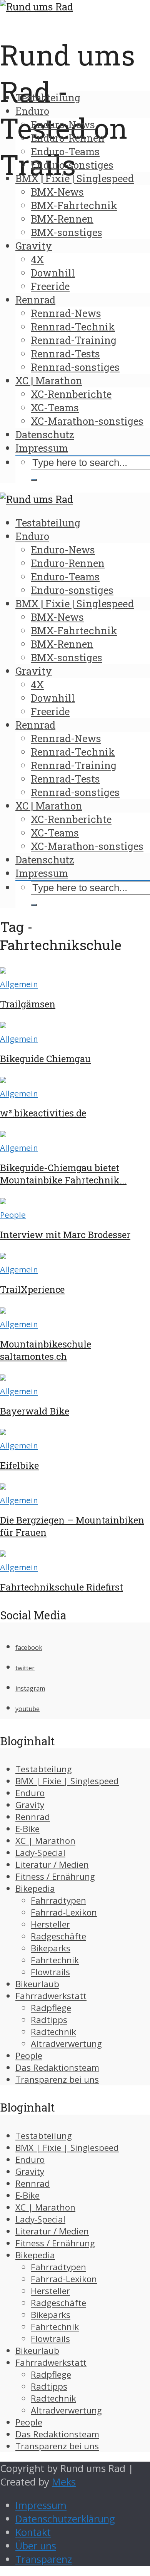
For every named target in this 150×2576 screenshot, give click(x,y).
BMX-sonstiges (67, 232)
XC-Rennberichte (71, 394)
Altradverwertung (66, 2044)
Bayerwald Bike (35, 1411)
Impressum (42, 448)
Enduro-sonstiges (72, 165)
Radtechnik (53, 2032)
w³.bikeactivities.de (43, 1113)
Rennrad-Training (74, 340)
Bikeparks (51, 1948)
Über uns (36, 2546)
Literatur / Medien (52, 1865)
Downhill (53, 273)
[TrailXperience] (3, 1255)
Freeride (50, 286)
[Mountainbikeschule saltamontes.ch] (3, 1310)
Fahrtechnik (55, 1960)
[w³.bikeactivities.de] (3, 1079)
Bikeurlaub (37, 1984)
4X (37, 259)
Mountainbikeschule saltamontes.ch (46, 1350)
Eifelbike (19, 1465)
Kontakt (33, 2532)
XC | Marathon (49, 380)
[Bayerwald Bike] (3, 1377)
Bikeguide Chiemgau (45, 1059)
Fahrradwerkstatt (51, 1996)
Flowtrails (50, 1972)
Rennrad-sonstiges (75, 367)
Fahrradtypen (58, 1900)
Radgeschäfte (58, 1936)
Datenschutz (45, 434)
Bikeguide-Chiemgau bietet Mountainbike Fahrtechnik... (63, 1174)
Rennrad (35, 300)
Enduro (32, 111)
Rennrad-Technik (73, 327)
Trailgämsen (28, 1004)
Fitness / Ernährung (55, 1876)
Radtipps (49, 2020)
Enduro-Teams (65, 151)
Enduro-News (63, 124)
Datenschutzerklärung (65, 2519)
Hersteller (50, 1924)
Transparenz (44, 2559)
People (13, 1215)
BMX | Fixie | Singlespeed (75, 178)
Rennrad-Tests (65, 354)
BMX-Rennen (62, 219)
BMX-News (57, 192)
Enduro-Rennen (68, 138)
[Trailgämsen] (3, 970)
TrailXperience (32, 1289)
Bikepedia (35, 1888)
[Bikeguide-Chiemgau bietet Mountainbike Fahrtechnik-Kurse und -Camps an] (3, 1134)
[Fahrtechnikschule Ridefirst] (3, 1553)
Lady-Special (40, 1853)
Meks (64, 2482)
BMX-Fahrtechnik (74, 205)
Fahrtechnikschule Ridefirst (62, 1587)
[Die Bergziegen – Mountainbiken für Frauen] (3, 1486)
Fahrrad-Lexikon (64, 1912)
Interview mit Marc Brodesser (65, 1235)
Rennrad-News (66, 313)
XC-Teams (55, 407)
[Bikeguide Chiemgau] (3, 1025)
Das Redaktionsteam (57, 2067)
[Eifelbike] (3, 1431)
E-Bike (27, 1829)
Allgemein (19, 984)
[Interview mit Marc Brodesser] (3, 1201)
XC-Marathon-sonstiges (87, 421)
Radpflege (51, 2008)
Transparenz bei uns (57, 2079)
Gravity (34, 246)
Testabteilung (48, 97)
